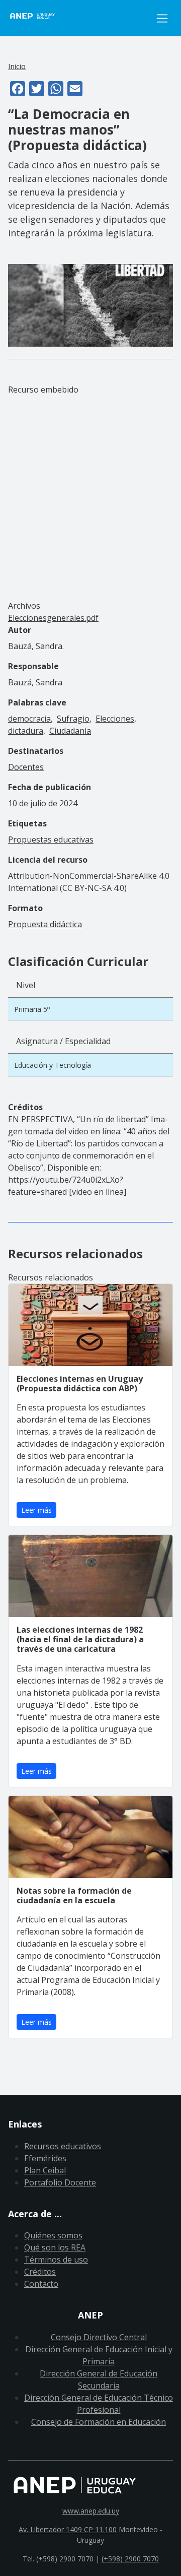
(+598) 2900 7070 (130, 2559)
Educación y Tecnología (53, 1065)
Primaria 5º (32, 1009)
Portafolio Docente (60, 2182)
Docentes (26, 767)
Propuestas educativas (51, 840)
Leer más (36, 1510)
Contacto (41, 2284)
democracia (29, 719)
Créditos (40, 2272)
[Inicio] (80, 18)
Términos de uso (56, 2260)
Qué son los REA (55, 2247)
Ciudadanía (70, 731)
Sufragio (73, 719)
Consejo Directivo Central (99, 2337)
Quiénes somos (53, 2235)
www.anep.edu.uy (91, 2511)
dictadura (26, 731)
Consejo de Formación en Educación (99, 2422)
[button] (90, 304)
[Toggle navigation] (162, 18)
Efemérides (45, 2158)
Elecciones (115, 719)
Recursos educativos (63, 2146)
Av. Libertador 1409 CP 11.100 (68, 2529)
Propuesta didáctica (45, 924)
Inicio (17, 66)
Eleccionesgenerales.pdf (53, 618)
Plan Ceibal (45, 2170)
